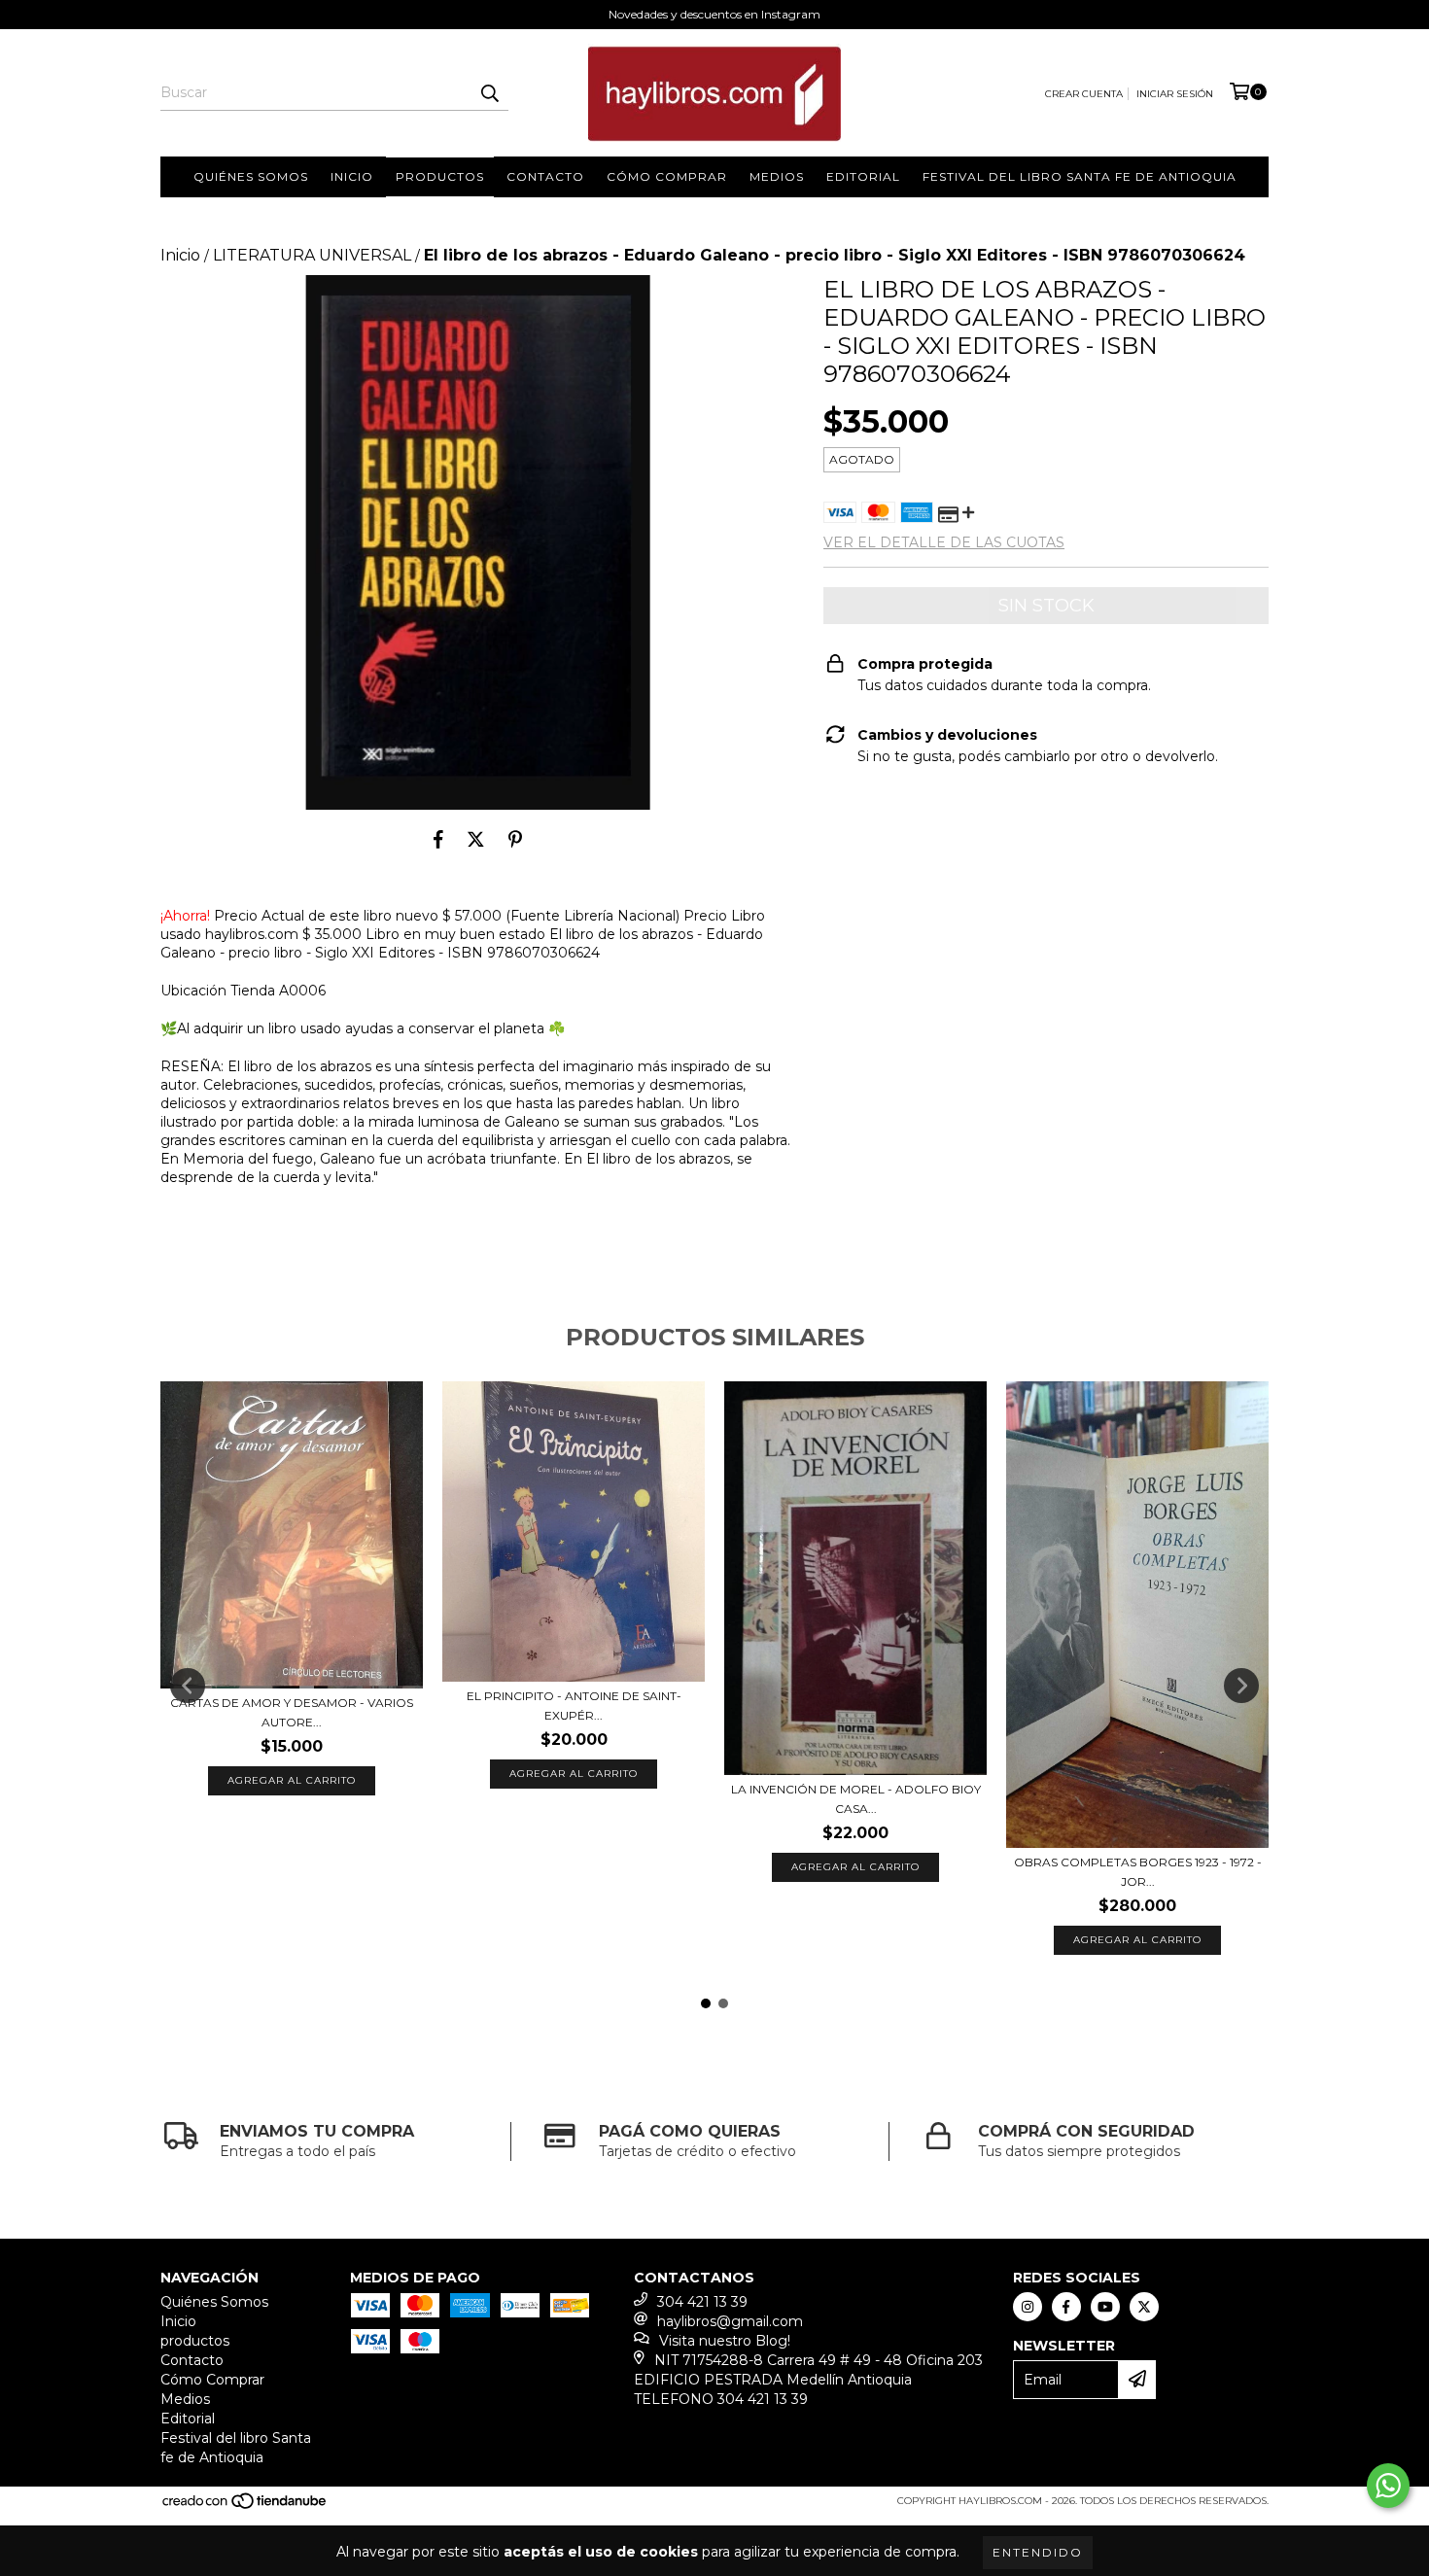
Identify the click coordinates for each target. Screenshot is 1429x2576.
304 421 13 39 (702, 2302)
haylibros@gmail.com (730, 2321)
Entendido (1038, 2552)
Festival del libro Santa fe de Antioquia (1080, 176)
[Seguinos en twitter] (1144, 2307)
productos (440, 176)
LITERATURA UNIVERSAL (312, 255)
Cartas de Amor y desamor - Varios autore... (292, 1712)
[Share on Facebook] (438, 839)
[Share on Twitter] (476, 839)
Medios (777, 176)
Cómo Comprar (667, 176)
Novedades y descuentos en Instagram (714, 14)
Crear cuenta (1084, 94)
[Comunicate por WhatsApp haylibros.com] (1388, 2486)
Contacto (545, 176)
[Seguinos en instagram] (1028, 2307)
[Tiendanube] (245, 2507)
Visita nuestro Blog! (725, 2341)
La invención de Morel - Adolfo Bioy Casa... (856, 1799)
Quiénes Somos (251, 176)
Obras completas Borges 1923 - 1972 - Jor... (1138, 1872)
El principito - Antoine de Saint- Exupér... (574, 1706)
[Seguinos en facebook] (1066, 2307)
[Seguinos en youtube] (1105, 2307)
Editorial (863, 176)
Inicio (352, 176)
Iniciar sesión (1175, 94)
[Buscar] (489, 93)
